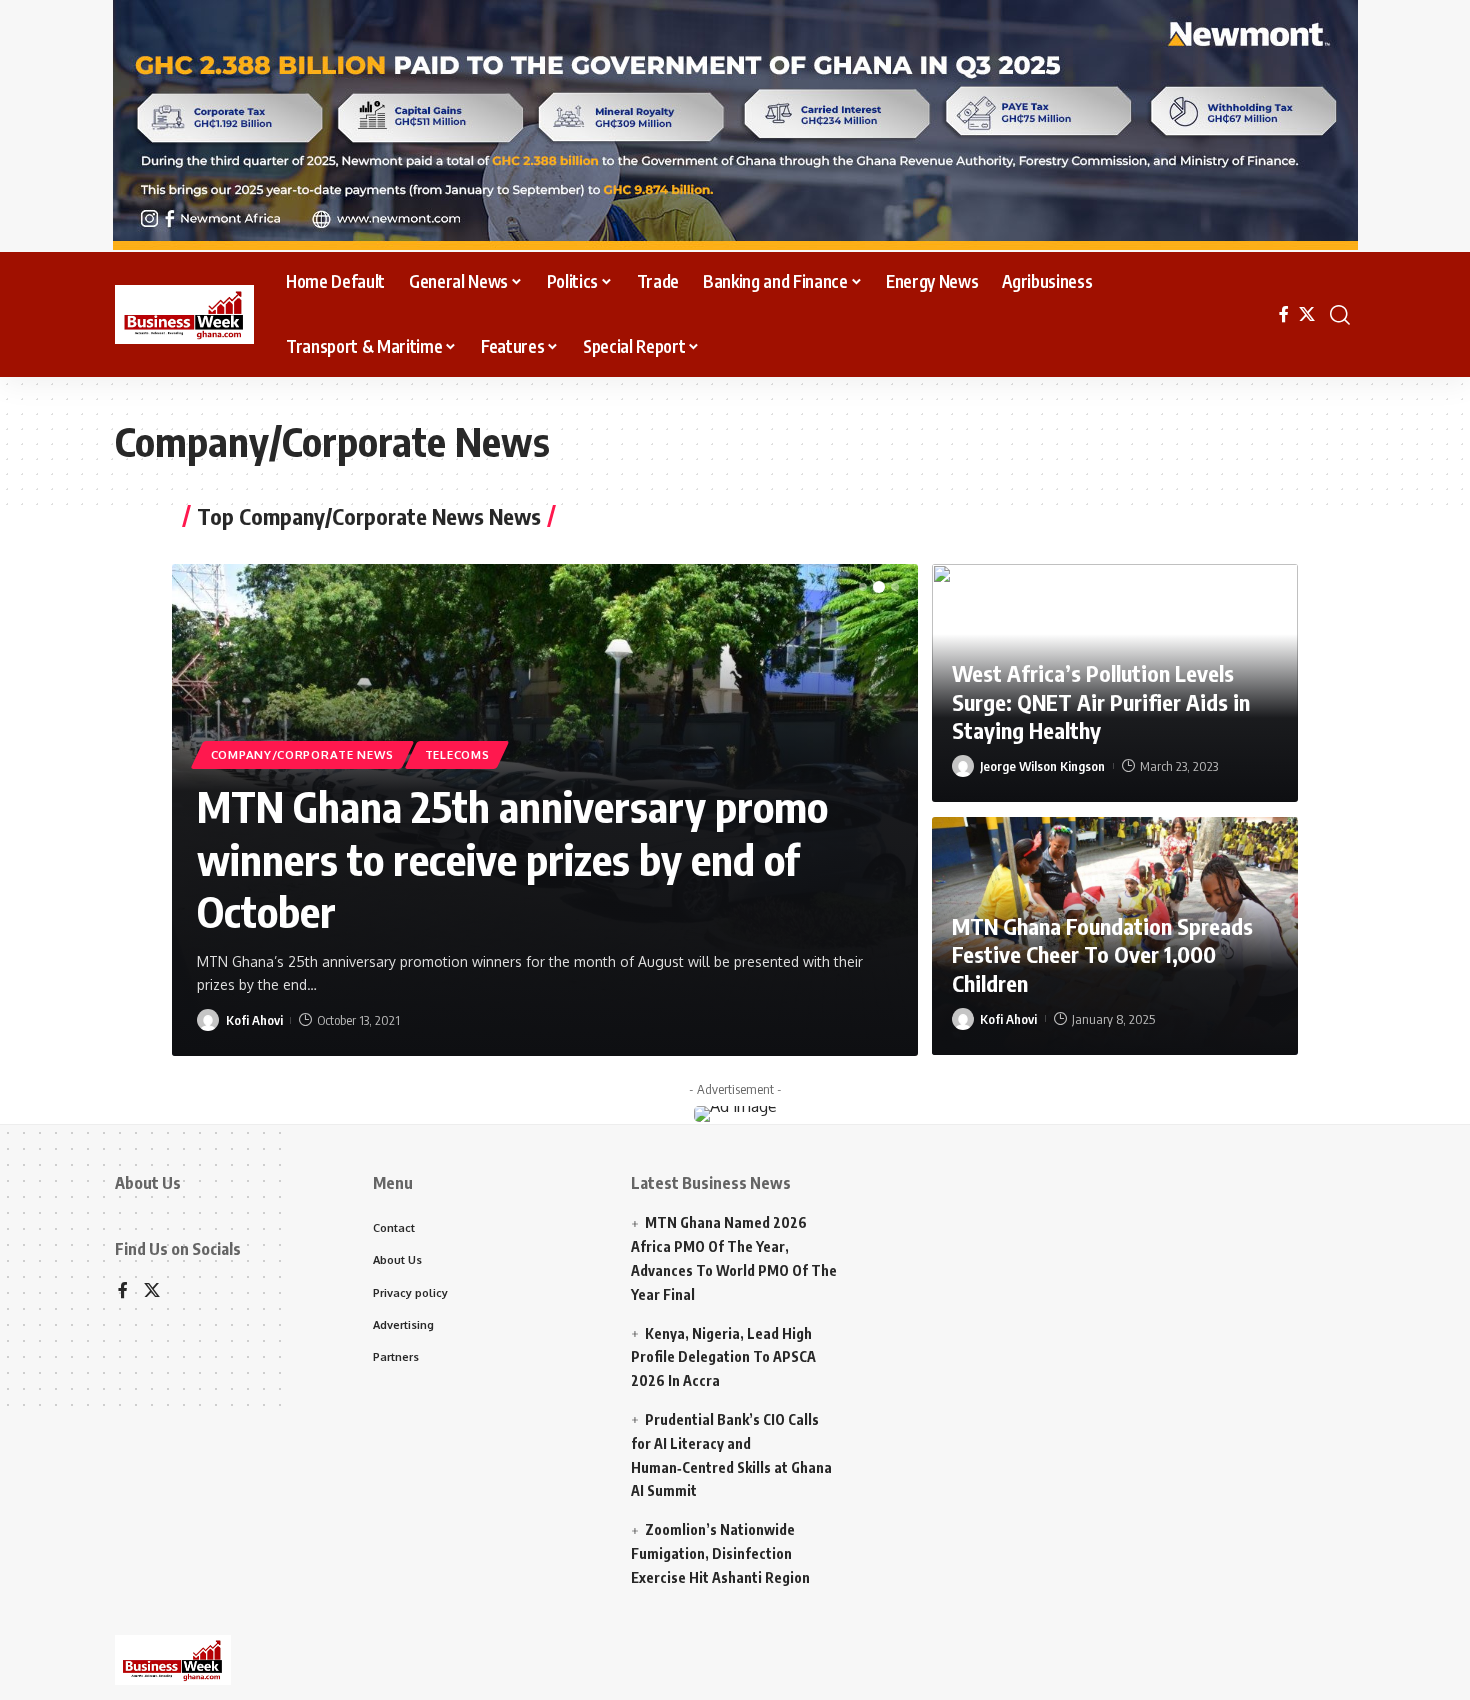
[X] (1307, 314)
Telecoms (457, 754)
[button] (863, 587)
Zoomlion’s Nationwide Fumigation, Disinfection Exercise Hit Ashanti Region (720, 1553)
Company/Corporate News (302, 754)
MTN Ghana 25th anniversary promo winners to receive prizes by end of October (512, 858)
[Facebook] (1284, 314)
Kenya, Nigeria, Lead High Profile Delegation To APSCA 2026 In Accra (723, 1357)
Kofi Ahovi (254, 1020)
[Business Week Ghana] (184, 315)
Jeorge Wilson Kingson (1042, 766)
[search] (1340, 315)
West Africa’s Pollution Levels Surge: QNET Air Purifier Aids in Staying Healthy (1101, 701)
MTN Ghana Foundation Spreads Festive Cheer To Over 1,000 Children (1102, 954)
